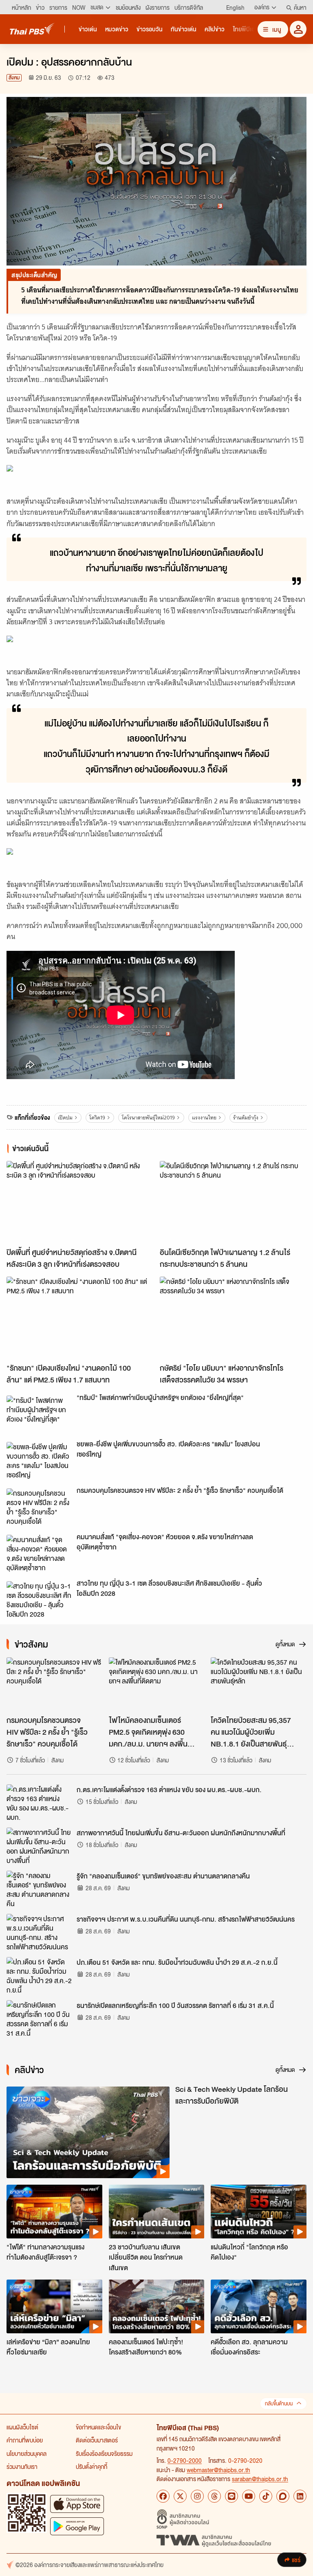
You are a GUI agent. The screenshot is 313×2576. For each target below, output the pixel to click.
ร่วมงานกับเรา (22, 2466)
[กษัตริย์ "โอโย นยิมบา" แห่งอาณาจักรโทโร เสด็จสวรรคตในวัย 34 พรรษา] (233, 1318)
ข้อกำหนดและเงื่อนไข (98, 2427)
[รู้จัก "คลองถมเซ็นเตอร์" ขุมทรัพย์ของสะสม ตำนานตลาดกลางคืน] (39, 1889)
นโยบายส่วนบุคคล (26, 2453)
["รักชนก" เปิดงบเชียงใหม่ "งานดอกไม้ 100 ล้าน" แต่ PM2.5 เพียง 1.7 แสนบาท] (80, 1318)
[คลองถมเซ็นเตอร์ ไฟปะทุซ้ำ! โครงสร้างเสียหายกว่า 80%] (157, 2306)
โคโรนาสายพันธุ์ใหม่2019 (148, 1118)
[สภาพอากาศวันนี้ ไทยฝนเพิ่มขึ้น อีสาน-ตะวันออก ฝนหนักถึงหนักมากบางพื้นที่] (39, 1846)
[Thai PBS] (32, 29)
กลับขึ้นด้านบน (279, 2404)
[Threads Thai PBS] (214, 2496)
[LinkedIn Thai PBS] (300, 2496)
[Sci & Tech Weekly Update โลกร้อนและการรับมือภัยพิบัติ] (88, 2132)
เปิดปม (65, 1118)
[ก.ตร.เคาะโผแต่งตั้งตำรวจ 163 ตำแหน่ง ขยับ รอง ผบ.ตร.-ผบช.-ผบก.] (39, 1803)
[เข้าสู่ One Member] (298, 29)
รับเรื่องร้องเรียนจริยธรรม (104, 2453)
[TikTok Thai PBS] (266, 2496)
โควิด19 (97, 1118)
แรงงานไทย (204, 1118)
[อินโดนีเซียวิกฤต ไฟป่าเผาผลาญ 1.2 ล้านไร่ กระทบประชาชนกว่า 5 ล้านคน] (233, 1202)
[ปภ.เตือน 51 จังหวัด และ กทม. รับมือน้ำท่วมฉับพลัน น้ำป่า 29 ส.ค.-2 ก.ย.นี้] (39, 1975)
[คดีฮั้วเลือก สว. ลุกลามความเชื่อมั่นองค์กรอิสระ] (259, 2306)
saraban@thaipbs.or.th (260, 2479)
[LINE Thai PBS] (231, 2496)
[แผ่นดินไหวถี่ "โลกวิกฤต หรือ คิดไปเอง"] (259, 2212)
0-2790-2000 (185, 2460)
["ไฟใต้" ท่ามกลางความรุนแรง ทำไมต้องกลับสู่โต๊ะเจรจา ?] (54, 2212)
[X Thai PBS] (180, 2496)
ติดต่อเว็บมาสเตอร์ (97, 2440)
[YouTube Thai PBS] (249, 2496)
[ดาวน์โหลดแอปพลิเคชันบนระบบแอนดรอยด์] (77, 2526)
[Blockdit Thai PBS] (283, 2496)
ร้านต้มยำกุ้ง (246, 1118)
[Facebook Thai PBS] (163, 2496)
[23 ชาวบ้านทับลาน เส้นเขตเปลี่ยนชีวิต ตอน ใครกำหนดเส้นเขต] (157, 2212)
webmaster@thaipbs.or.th (218, 2470)
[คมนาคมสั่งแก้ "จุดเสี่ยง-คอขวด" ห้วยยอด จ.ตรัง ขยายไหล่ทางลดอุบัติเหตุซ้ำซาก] (39, 1553)
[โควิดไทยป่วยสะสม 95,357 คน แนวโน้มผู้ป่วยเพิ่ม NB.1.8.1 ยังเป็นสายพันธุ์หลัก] (259, 1684)
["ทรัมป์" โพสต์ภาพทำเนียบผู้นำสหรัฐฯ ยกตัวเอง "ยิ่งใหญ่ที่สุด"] (39, 1414)
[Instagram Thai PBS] (197, 2496)
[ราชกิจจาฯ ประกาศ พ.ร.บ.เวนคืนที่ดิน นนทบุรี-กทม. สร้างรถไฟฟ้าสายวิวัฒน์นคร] (39, 1932)
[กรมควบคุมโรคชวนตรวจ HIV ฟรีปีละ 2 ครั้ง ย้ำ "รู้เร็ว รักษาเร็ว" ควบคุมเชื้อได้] (39, 1507)
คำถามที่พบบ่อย (25, 2440)
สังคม (14, 78)
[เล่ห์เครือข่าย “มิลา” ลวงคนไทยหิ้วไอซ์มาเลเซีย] (54, 2306)
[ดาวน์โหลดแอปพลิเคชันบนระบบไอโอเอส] (77, 2504)
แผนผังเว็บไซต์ (22, 2427)
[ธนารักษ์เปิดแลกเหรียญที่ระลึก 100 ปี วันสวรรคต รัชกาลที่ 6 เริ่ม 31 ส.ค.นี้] (39, 2019)
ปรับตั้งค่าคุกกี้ (91, 2466)
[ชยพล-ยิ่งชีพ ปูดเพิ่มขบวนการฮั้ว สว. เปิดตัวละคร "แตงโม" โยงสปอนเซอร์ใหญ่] (39, 1460)
